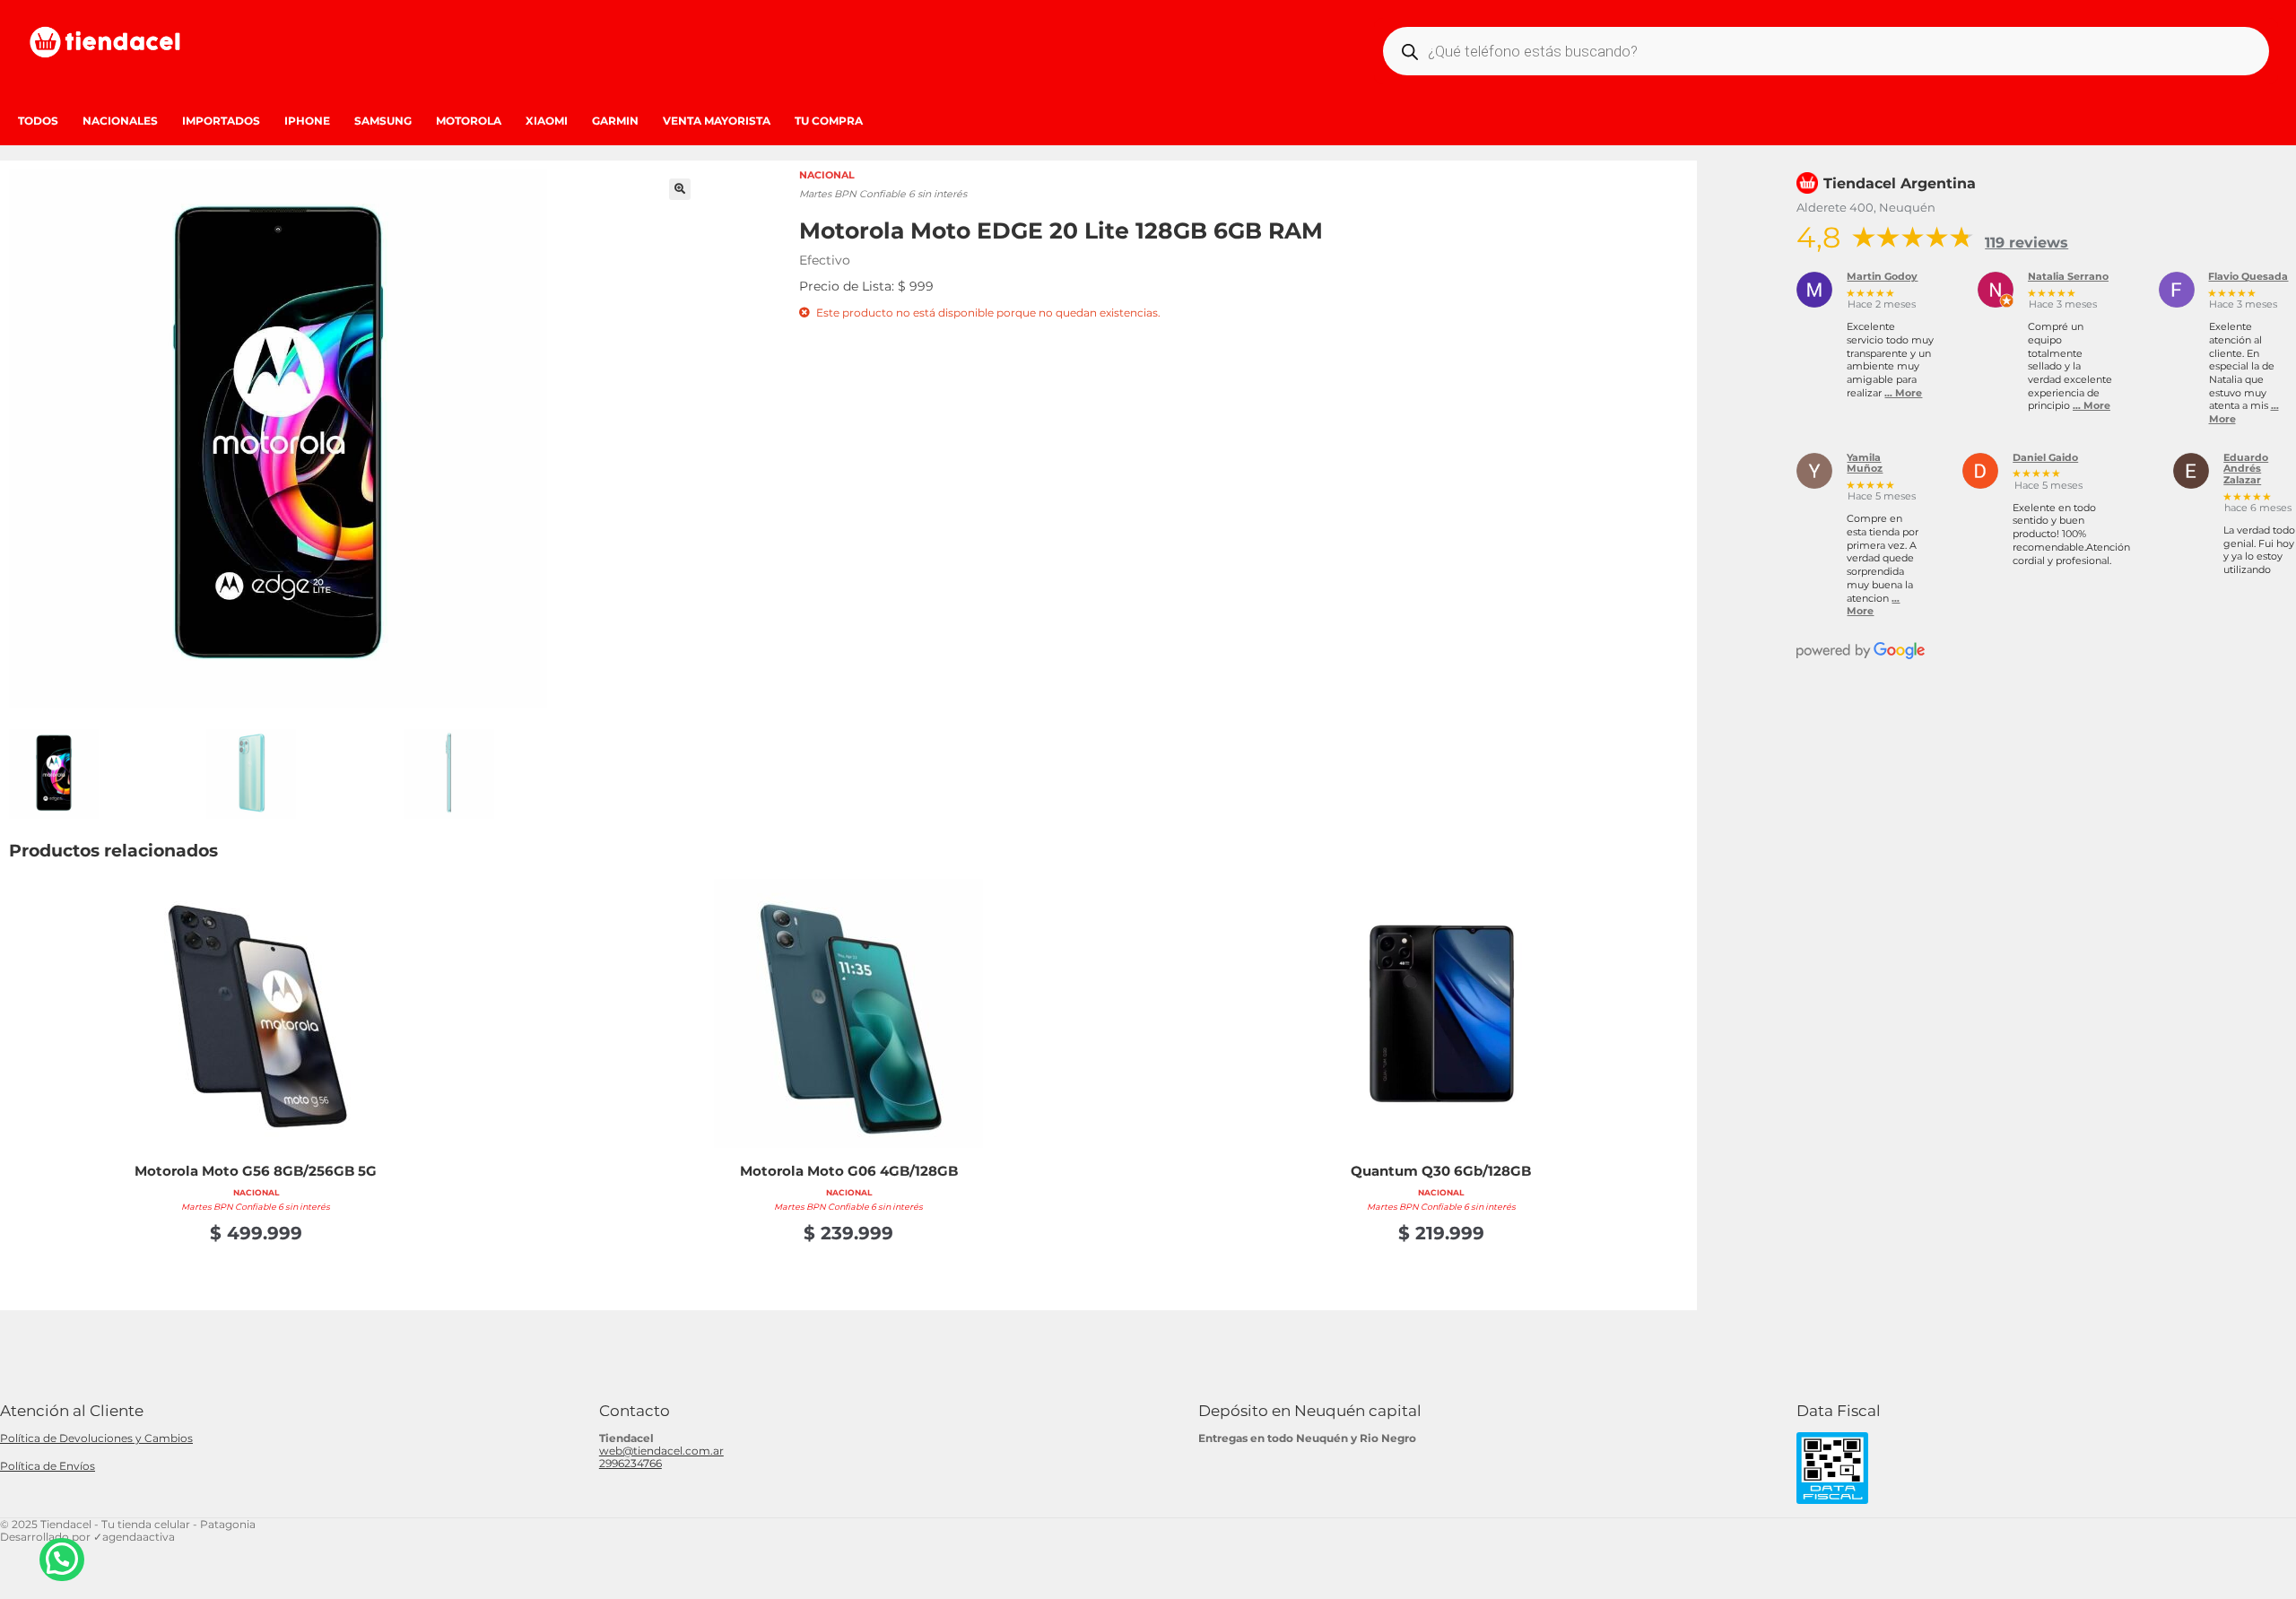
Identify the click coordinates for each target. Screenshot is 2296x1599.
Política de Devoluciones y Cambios (96, 1438)
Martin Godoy (1882, 277)
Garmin (615, 121)
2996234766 (631, 1463)
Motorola (469, 121)
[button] (680, 189)
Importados (221, 121)
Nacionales (120, 121)
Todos (38, 121)
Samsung (383, 121)
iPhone (307, 121)
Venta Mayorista (717, 121)
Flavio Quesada (2248, 277)
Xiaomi (547, 121)
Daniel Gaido (2045, 458)
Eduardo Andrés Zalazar (2246, 469)
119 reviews (2026, 243)
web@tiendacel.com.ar (661, 1451)
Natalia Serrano (2068, 277)
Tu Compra (829, 121)
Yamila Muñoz (1865, 464)
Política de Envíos (48, 1466)
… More (1903, 393)
